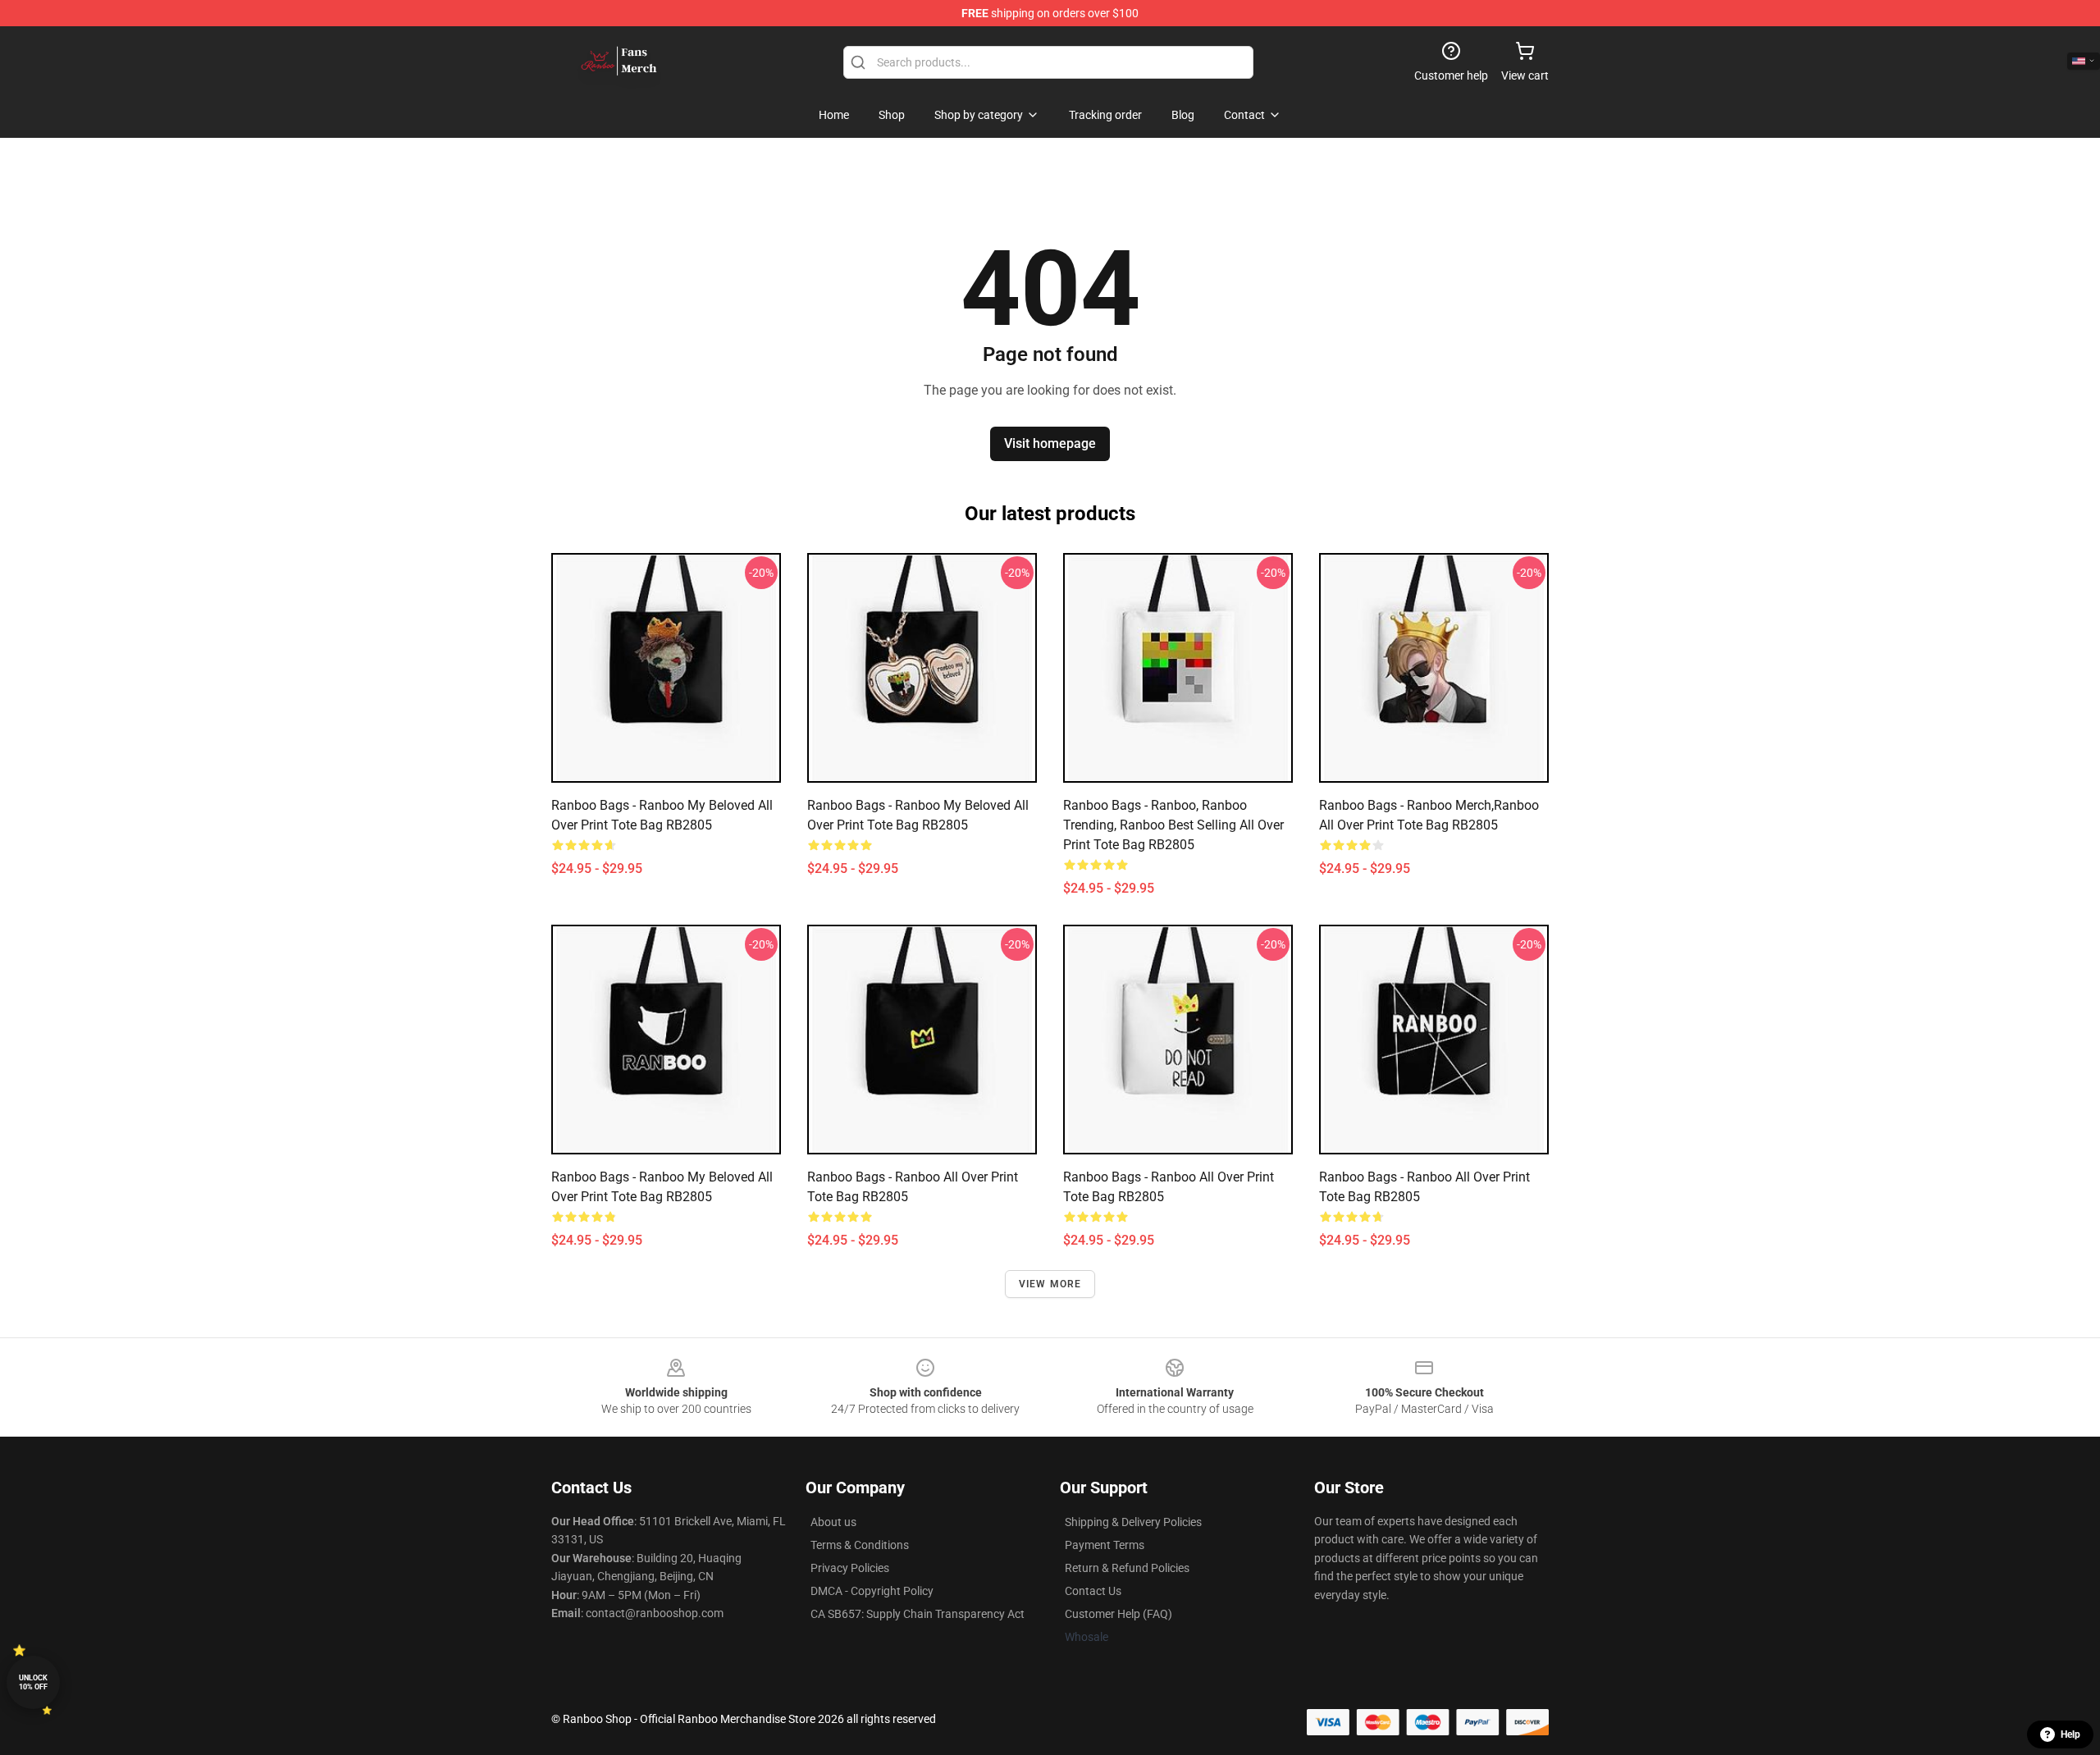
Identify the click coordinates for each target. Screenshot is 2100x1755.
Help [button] (2070, 1734)
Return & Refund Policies (1127, 1568)
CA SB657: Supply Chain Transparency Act (918, 1614)
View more (1050, 1284)
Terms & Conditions (860, 1545)
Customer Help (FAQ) (1118, 1614)
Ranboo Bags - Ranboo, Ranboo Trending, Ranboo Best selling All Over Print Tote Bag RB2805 (1173, 825)
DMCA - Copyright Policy (872, 1591)
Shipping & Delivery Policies (1133, 1522)
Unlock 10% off (33, 1682)
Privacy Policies (850, 1568)
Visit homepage (1050, 443)
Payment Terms (1105, 1545)
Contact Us (1093, 1591)
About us (833, 1522)
